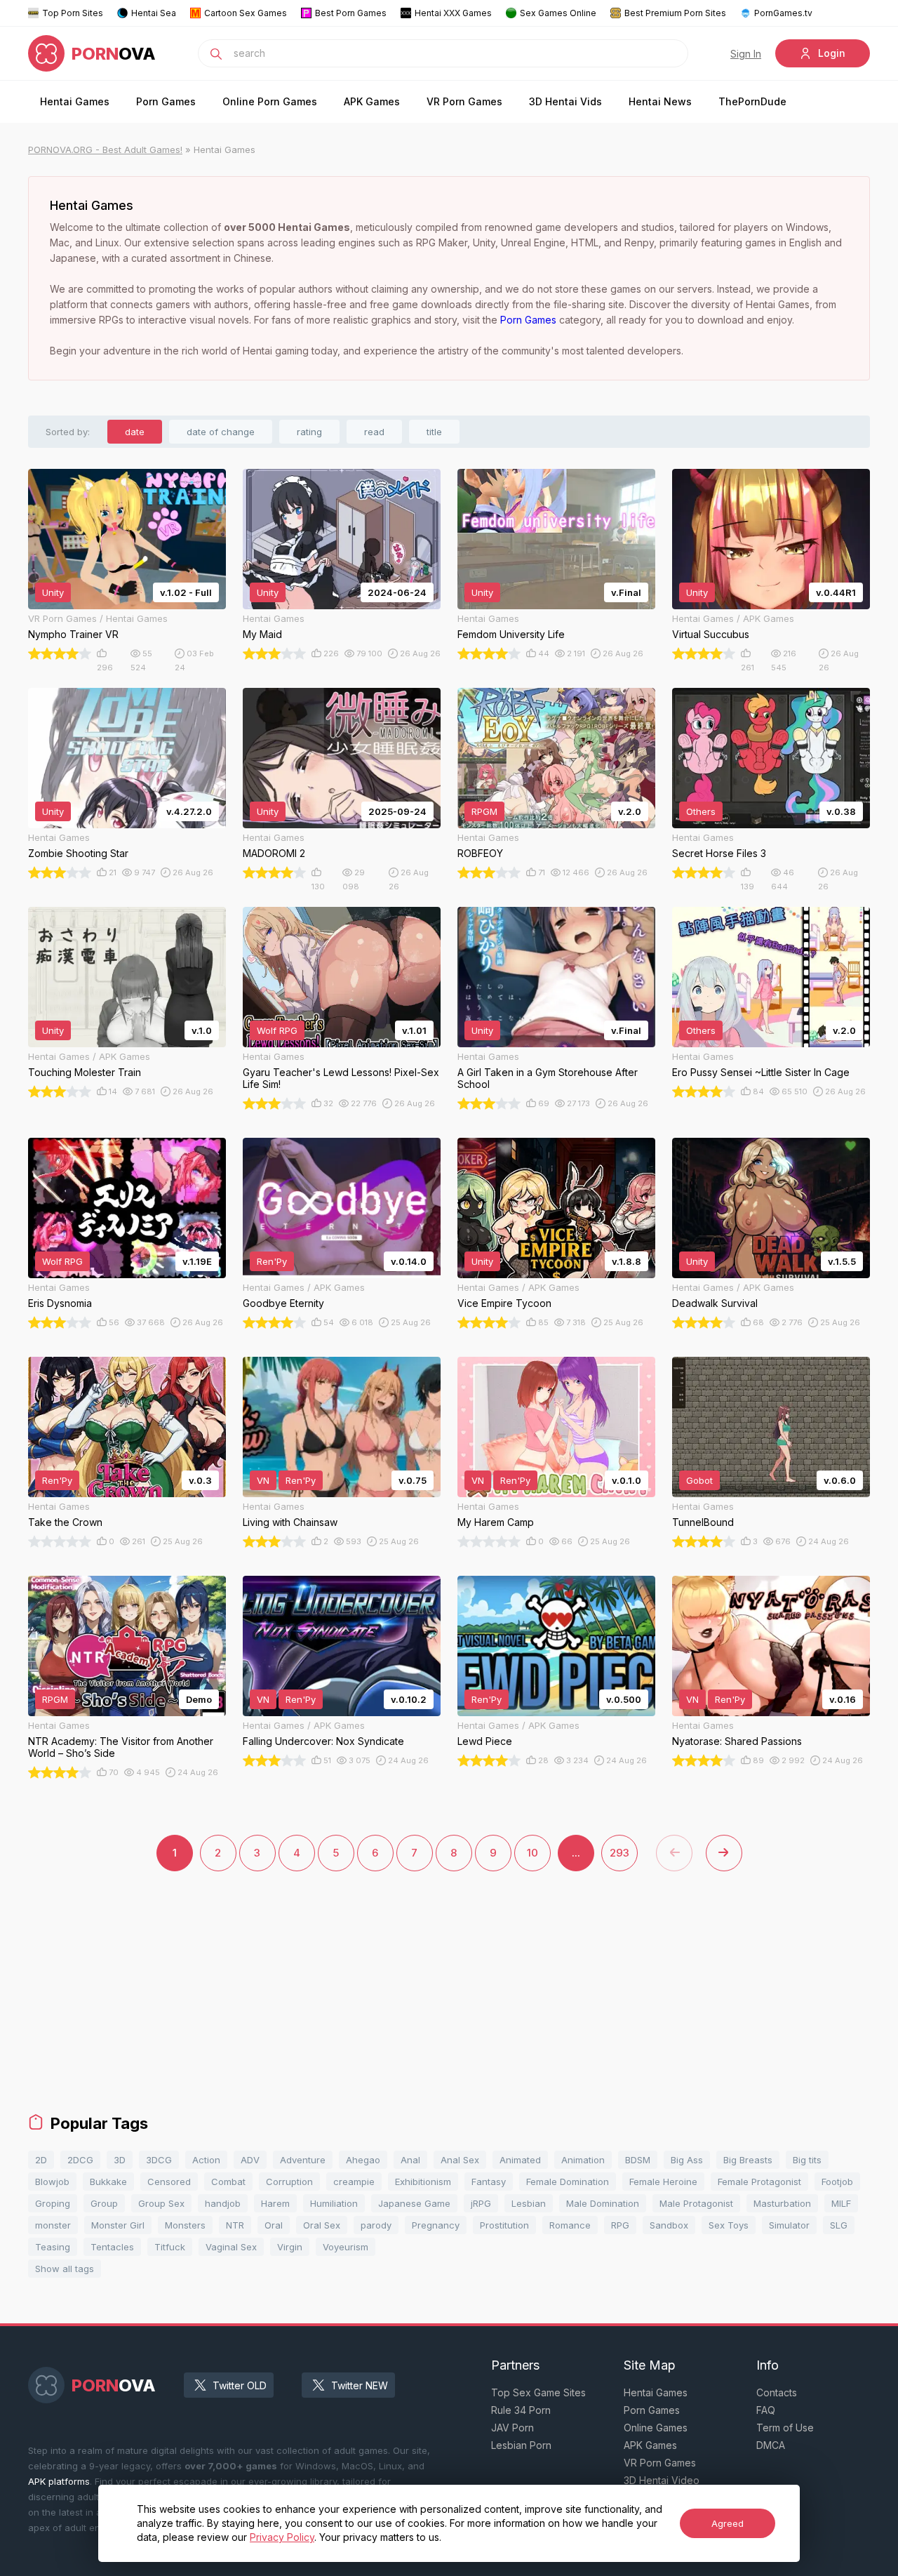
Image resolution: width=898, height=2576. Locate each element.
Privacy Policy (282, 2537)
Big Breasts (748, 2160)
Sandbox (669, 2225)
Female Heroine (663, 2182)
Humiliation (334, 2203)
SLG (839, 2225)
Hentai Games (75, 101)
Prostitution (504, 2225)
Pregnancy (436, 2225)
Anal (410, 2160)
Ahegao (363, 2160)
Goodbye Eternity (283, 1303)
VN (263, 1480)
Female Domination (568, 2182)
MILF (841, 2203)
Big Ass (687, 2160)
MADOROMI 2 (274, 853)
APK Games (372, 101)
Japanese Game (414, 2203)
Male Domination (603, 2203)
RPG (620, 2225)
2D (41, 2160)
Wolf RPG (277, 1030)
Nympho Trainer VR (73, 634)
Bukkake (108, 2182)
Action (206, 2160)
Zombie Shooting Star (78, 853)
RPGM (484, 811)
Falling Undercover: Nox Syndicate (323, 1741)
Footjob (837, 2182)
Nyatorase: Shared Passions (737, 1741)
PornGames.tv (783, 13)
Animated (520, 2160)
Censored (169, 2182)
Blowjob (52, 2182)
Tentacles (112, 2247)
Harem (275, 2203)
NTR (235, 2225)
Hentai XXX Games (453, 13)
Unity (53, 592)
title (434, 432)
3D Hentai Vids (565, 101)
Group (104, 2203)
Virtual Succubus (711, 634)
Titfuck (170, 2247)
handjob (223, 2203)
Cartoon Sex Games (246, 13)
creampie (354, 2182)
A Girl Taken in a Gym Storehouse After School (548, 1078)
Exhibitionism (423, 2182)
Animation (583, 2160)
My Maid (262, 634)
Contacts (777, 2392)
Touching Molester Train (85, 1072)
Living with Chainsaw (290, 1522)
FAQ (766, 2410)
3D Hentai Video (662, 2480)
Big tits (807, 2160)
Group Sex (161, 2203)
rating (309, 432)
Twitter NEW (360, 2385)
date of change (221, 432)
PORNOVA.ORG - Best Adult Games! (105, 150)
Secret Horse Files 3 (719, 853)
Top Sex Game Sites (538, 2392)
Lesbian (529, 2203)
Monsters (185, 2225)
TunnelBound (703, 1522)
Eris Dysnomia (60, 1303)
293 (619, 1853)
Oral (274, 2225)
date (135, 432)
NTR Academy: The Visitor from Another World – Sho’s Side (121, 1747)
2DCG (80, 2160)
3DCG (159, 2160)
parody (376, 2225)
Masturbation (782, 2203)
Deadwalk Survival (715, 1303)
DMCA (771, 2445)
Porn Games (166, 101)
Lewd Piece (485, 1741)
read (374, 432)
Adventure (303, 2160)
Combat (228, 2182)
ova (114, 54)
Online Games (656, 2428)
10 (532, 1853)
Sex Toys (729, 2225)
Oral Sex (322, 2225)
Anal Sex (460, 2160)
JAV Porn (512, 2428)
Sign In (746, 54)
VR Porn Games (464, 101)
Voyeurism (346, 2247)
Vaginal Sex (231, 2247)
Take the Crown (65, 1522)
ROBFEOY (480, 853)
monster (53, 2225)
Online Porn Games (270, 101)
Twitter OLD (240, 2385)
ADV (250, 2160)
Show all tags (65, 2269)
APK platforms (59, 2481)
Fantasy (489, 2182)
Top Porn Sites (73, 13)
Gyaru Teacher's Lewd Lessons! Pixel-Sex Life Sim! (341, 1078)
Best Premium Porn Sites (675, 13)
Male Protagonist (696, 2203)
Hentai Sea (154, 13)
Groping (53, 2203)
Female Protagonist (759, 2182)
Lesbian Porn (521, 2445)
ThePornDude (752, 101)
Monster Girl (118, 2225)
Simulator (789, 2225)
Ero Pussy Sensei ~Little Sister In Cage (761, 1072)
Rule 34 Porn (521, 2410)
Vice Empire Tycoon (504, 1303)
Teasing (53, 2247)
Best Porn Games (351, 13)
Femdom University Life (511, 634)
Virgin (290, 2247)
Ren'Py (272, 1261)
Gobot (699, 1480)
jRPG (481, 2203)
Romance (570, 2225)
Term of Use (785, 2428)
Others (701, 811)
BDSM (638, 2160)
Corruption (289, 2182)
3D (120, 2160)
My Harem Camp (496, 1522)
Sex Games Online (558, 13)
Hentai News (660, 101)
